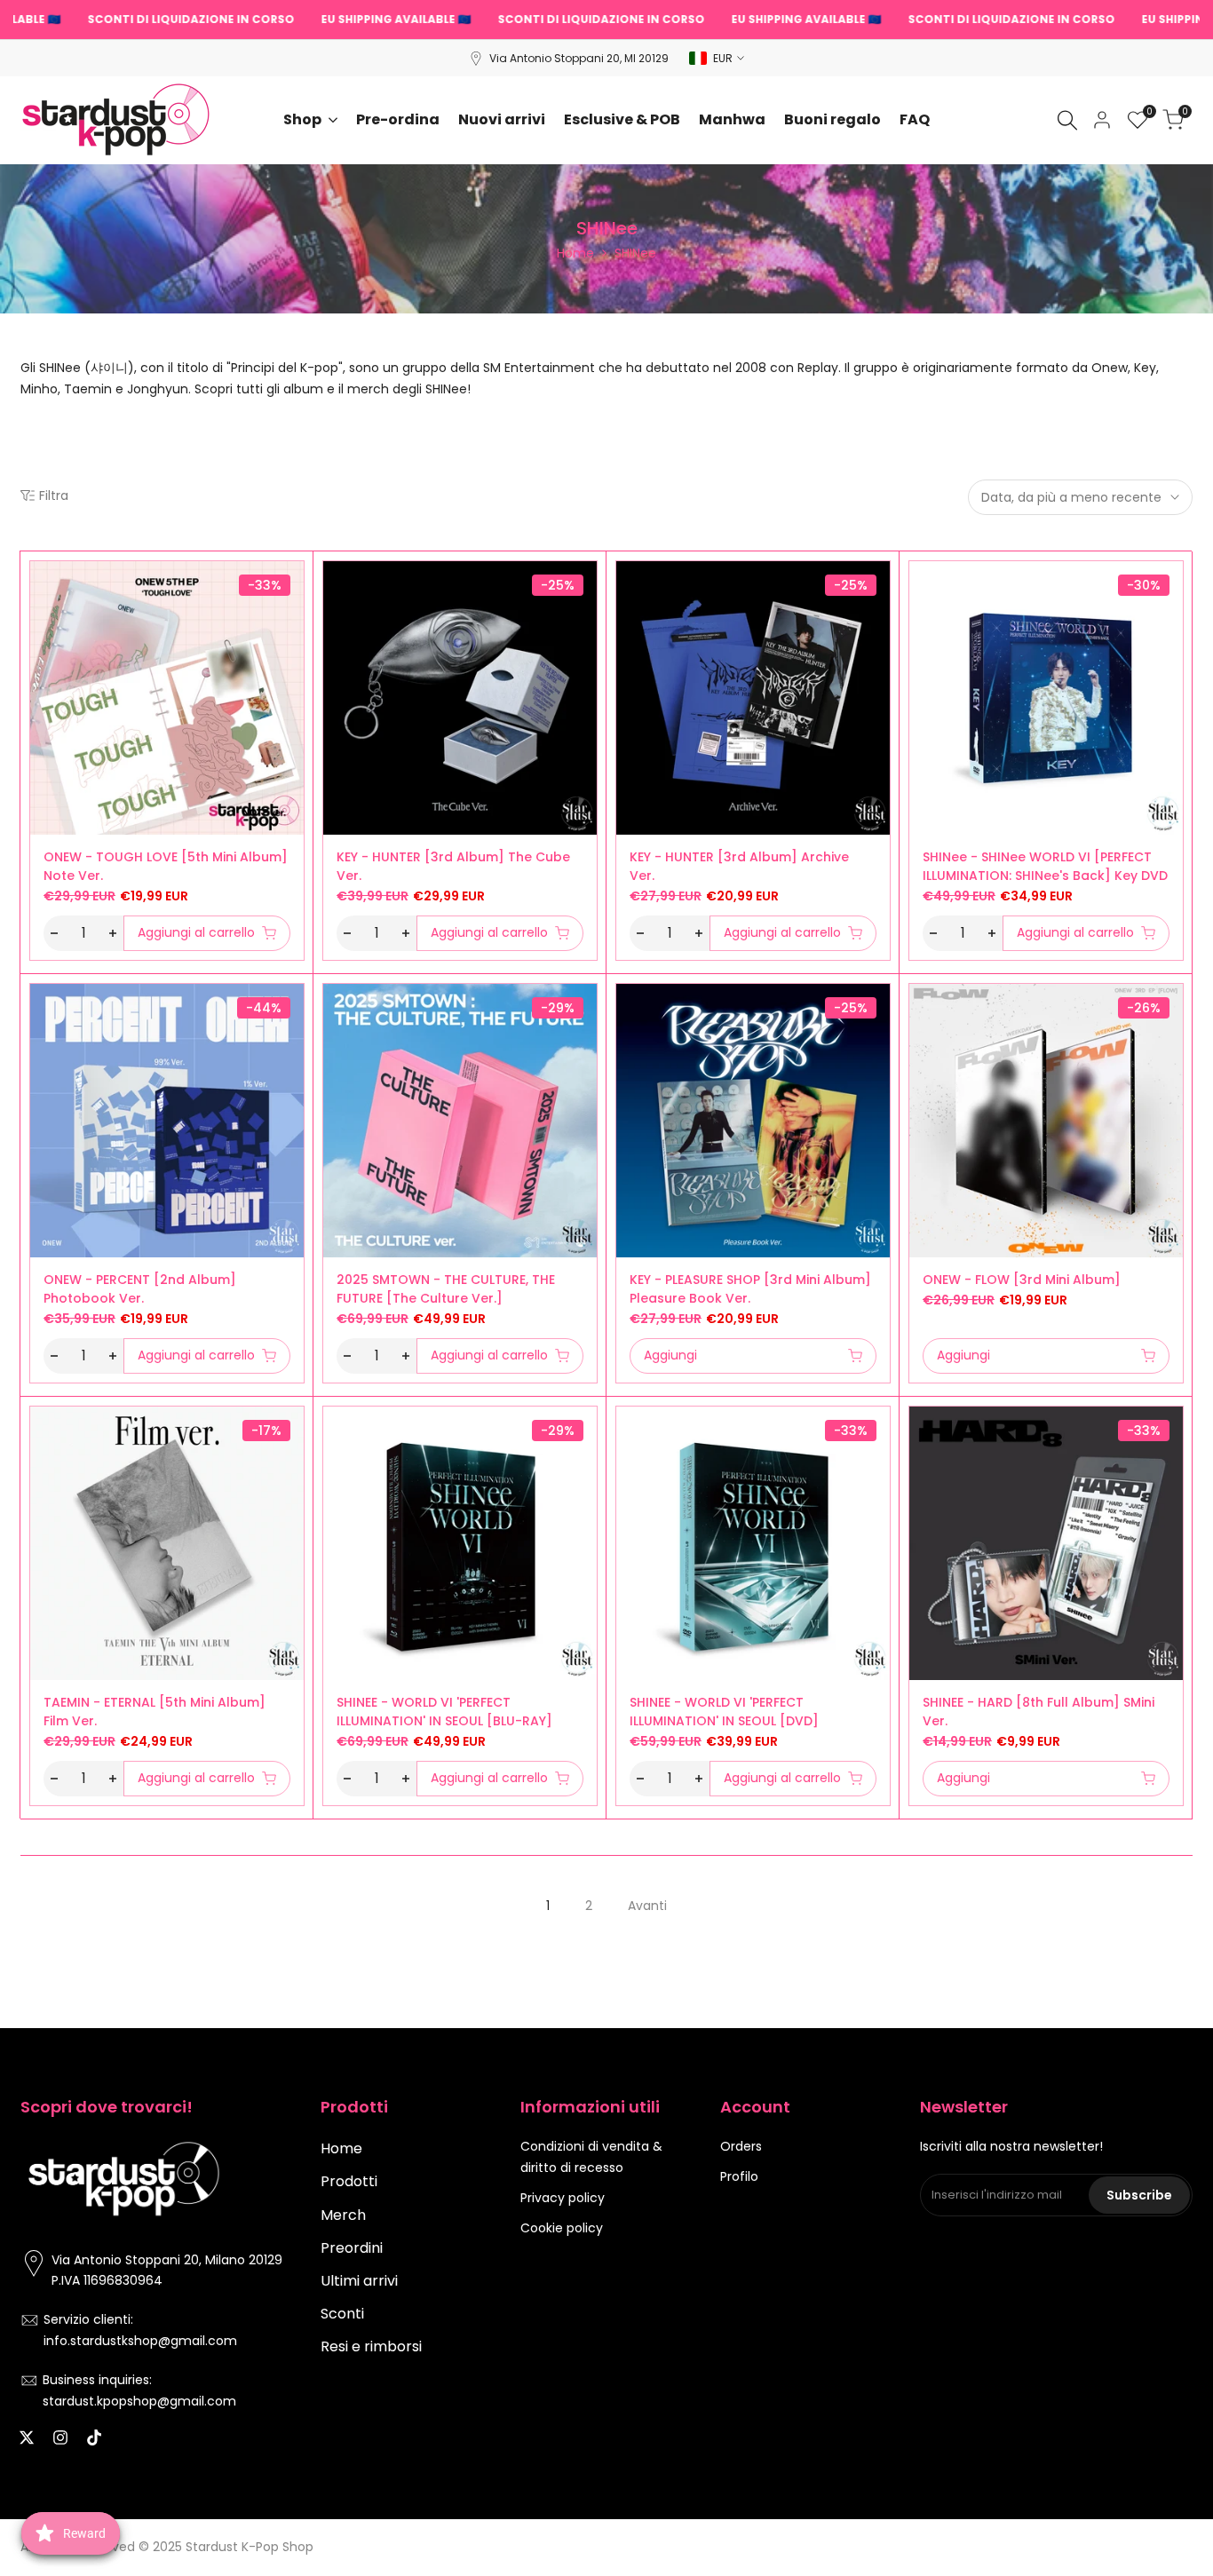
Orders (741, 2146)
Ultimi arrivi (359, 2281)
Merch (343, 2215)
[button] (40, 581)
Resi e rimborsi (371, 2346)
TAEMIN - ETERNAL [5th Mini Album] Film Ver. (155, 1712)
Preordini (352, 2248)
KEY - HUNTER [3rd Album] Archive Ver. (739, 866)
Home (575, 253)
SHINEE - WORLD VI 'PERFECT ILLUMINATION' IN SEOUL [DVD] (724, 1712)
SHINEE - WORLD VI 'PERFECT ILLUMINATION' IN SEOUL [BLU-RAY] (444, 1712)
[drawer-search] (1067, 120)
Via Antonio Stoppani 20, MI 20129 (579, 58)
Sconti (342, 2314)
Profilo (739, 2176)
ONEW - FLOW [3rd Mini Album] (1022, 1280)
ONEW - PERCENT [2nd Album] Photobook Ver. (140, 1289)
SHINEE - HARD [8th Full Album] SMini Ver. (1039, 1712)
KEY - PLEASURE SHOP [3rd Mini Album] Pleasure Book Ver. (750, 1289)
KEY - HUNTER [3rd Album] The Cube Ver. (453, 866)
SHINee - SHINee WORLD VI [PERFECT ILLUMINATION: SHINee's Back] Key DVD (1045, 866)
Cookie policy (562, 2228)
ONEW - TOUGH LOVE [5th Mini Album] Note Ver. (166, 866)
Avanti (647, 1906)
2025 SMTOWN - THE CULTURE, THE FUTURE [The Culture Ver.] (446, 1289)
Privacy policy (563, 2198)
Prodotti (349, 2181)
